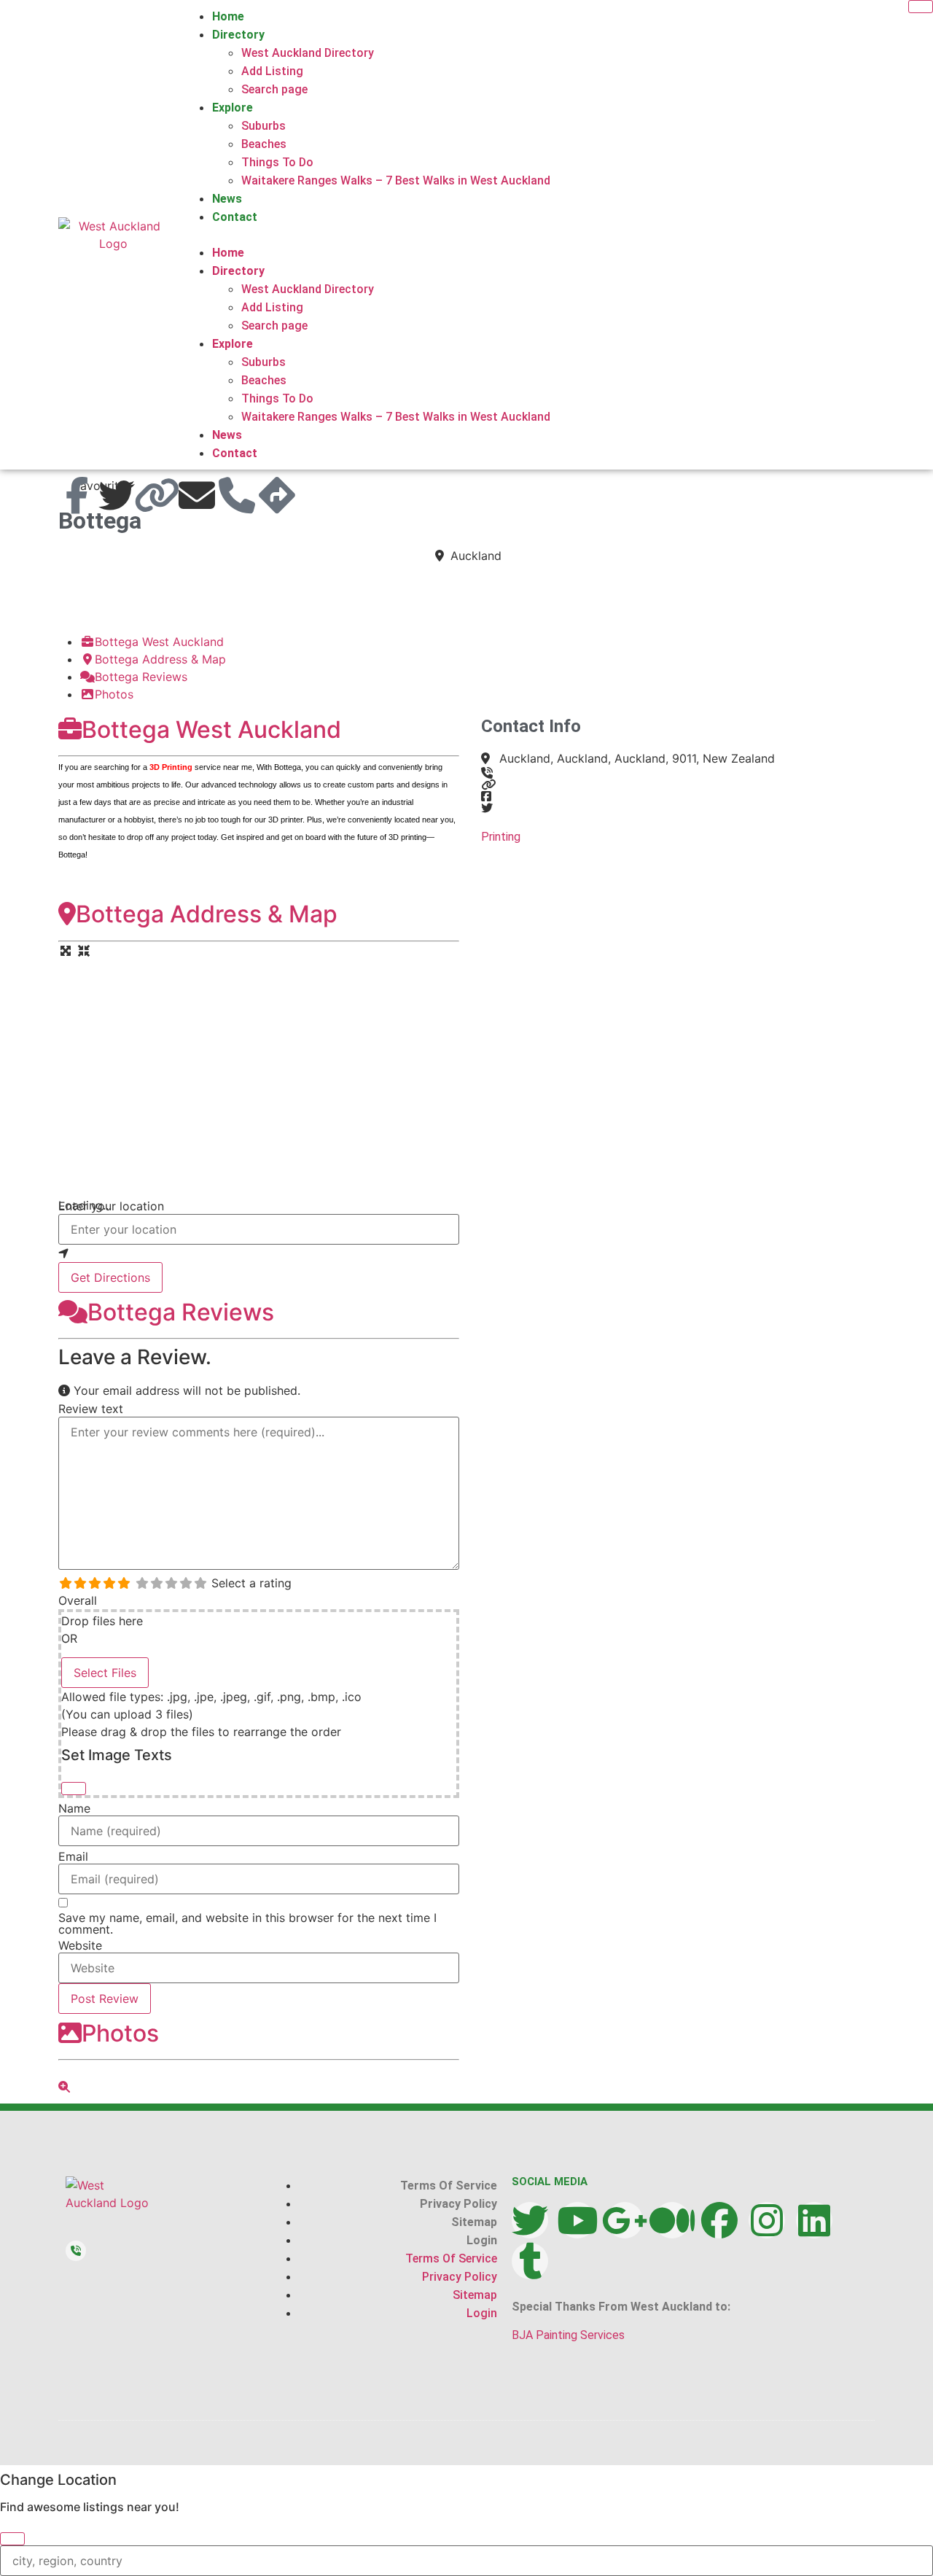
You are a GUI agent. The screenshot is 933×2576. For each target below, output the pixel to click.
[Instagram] (767, 2220)
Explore (233, 108)
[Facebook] (719, 2220)
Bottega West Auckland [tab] (159, 642)
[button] (529, 235)
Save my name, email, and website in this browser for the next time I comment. (247, 1923)
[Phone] (237, 495)
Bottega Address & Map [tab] (160, 659)
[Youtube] (577, 2220)
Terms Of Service (449, 2186)
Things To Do (277, 162)
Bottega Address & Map (207, 914)
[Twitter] (530, 2220)
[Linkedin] (814, 2220)
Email (73, 1856)
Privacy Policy (458, 2204)
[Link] (157, 495)
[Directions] (277, 495)
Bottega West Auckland (211, 729)
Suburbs (263, 126)
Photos (120, 2033)
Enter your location (111, 1206)
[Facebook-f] (77, 495)
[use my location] (259, 1253)
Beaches (264, 144)
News (227, 199)
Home (228, 16)
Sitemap (474, 2222)
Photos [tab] (114, 694)
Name (74, 1808)
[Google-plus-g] (625, 2220)
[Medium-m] (672, 2220)
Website (80, 1945)
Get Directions (110, 1277)
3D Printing (171, 767)
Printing (501, 837)
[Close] (74, 1789)
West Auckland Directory (308, 53)
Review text (91, 1409)
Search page (274, 89)
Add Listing (272, 71)
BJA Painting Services (568, 2335)
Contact (235, 217)
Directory (238, 35)
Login (482, 2240)
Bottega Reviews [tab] (141, 677)
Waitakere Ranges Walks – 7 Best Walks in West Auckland (396, 180)
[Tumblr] (530, 2261)
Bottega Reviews (181, 1312)
